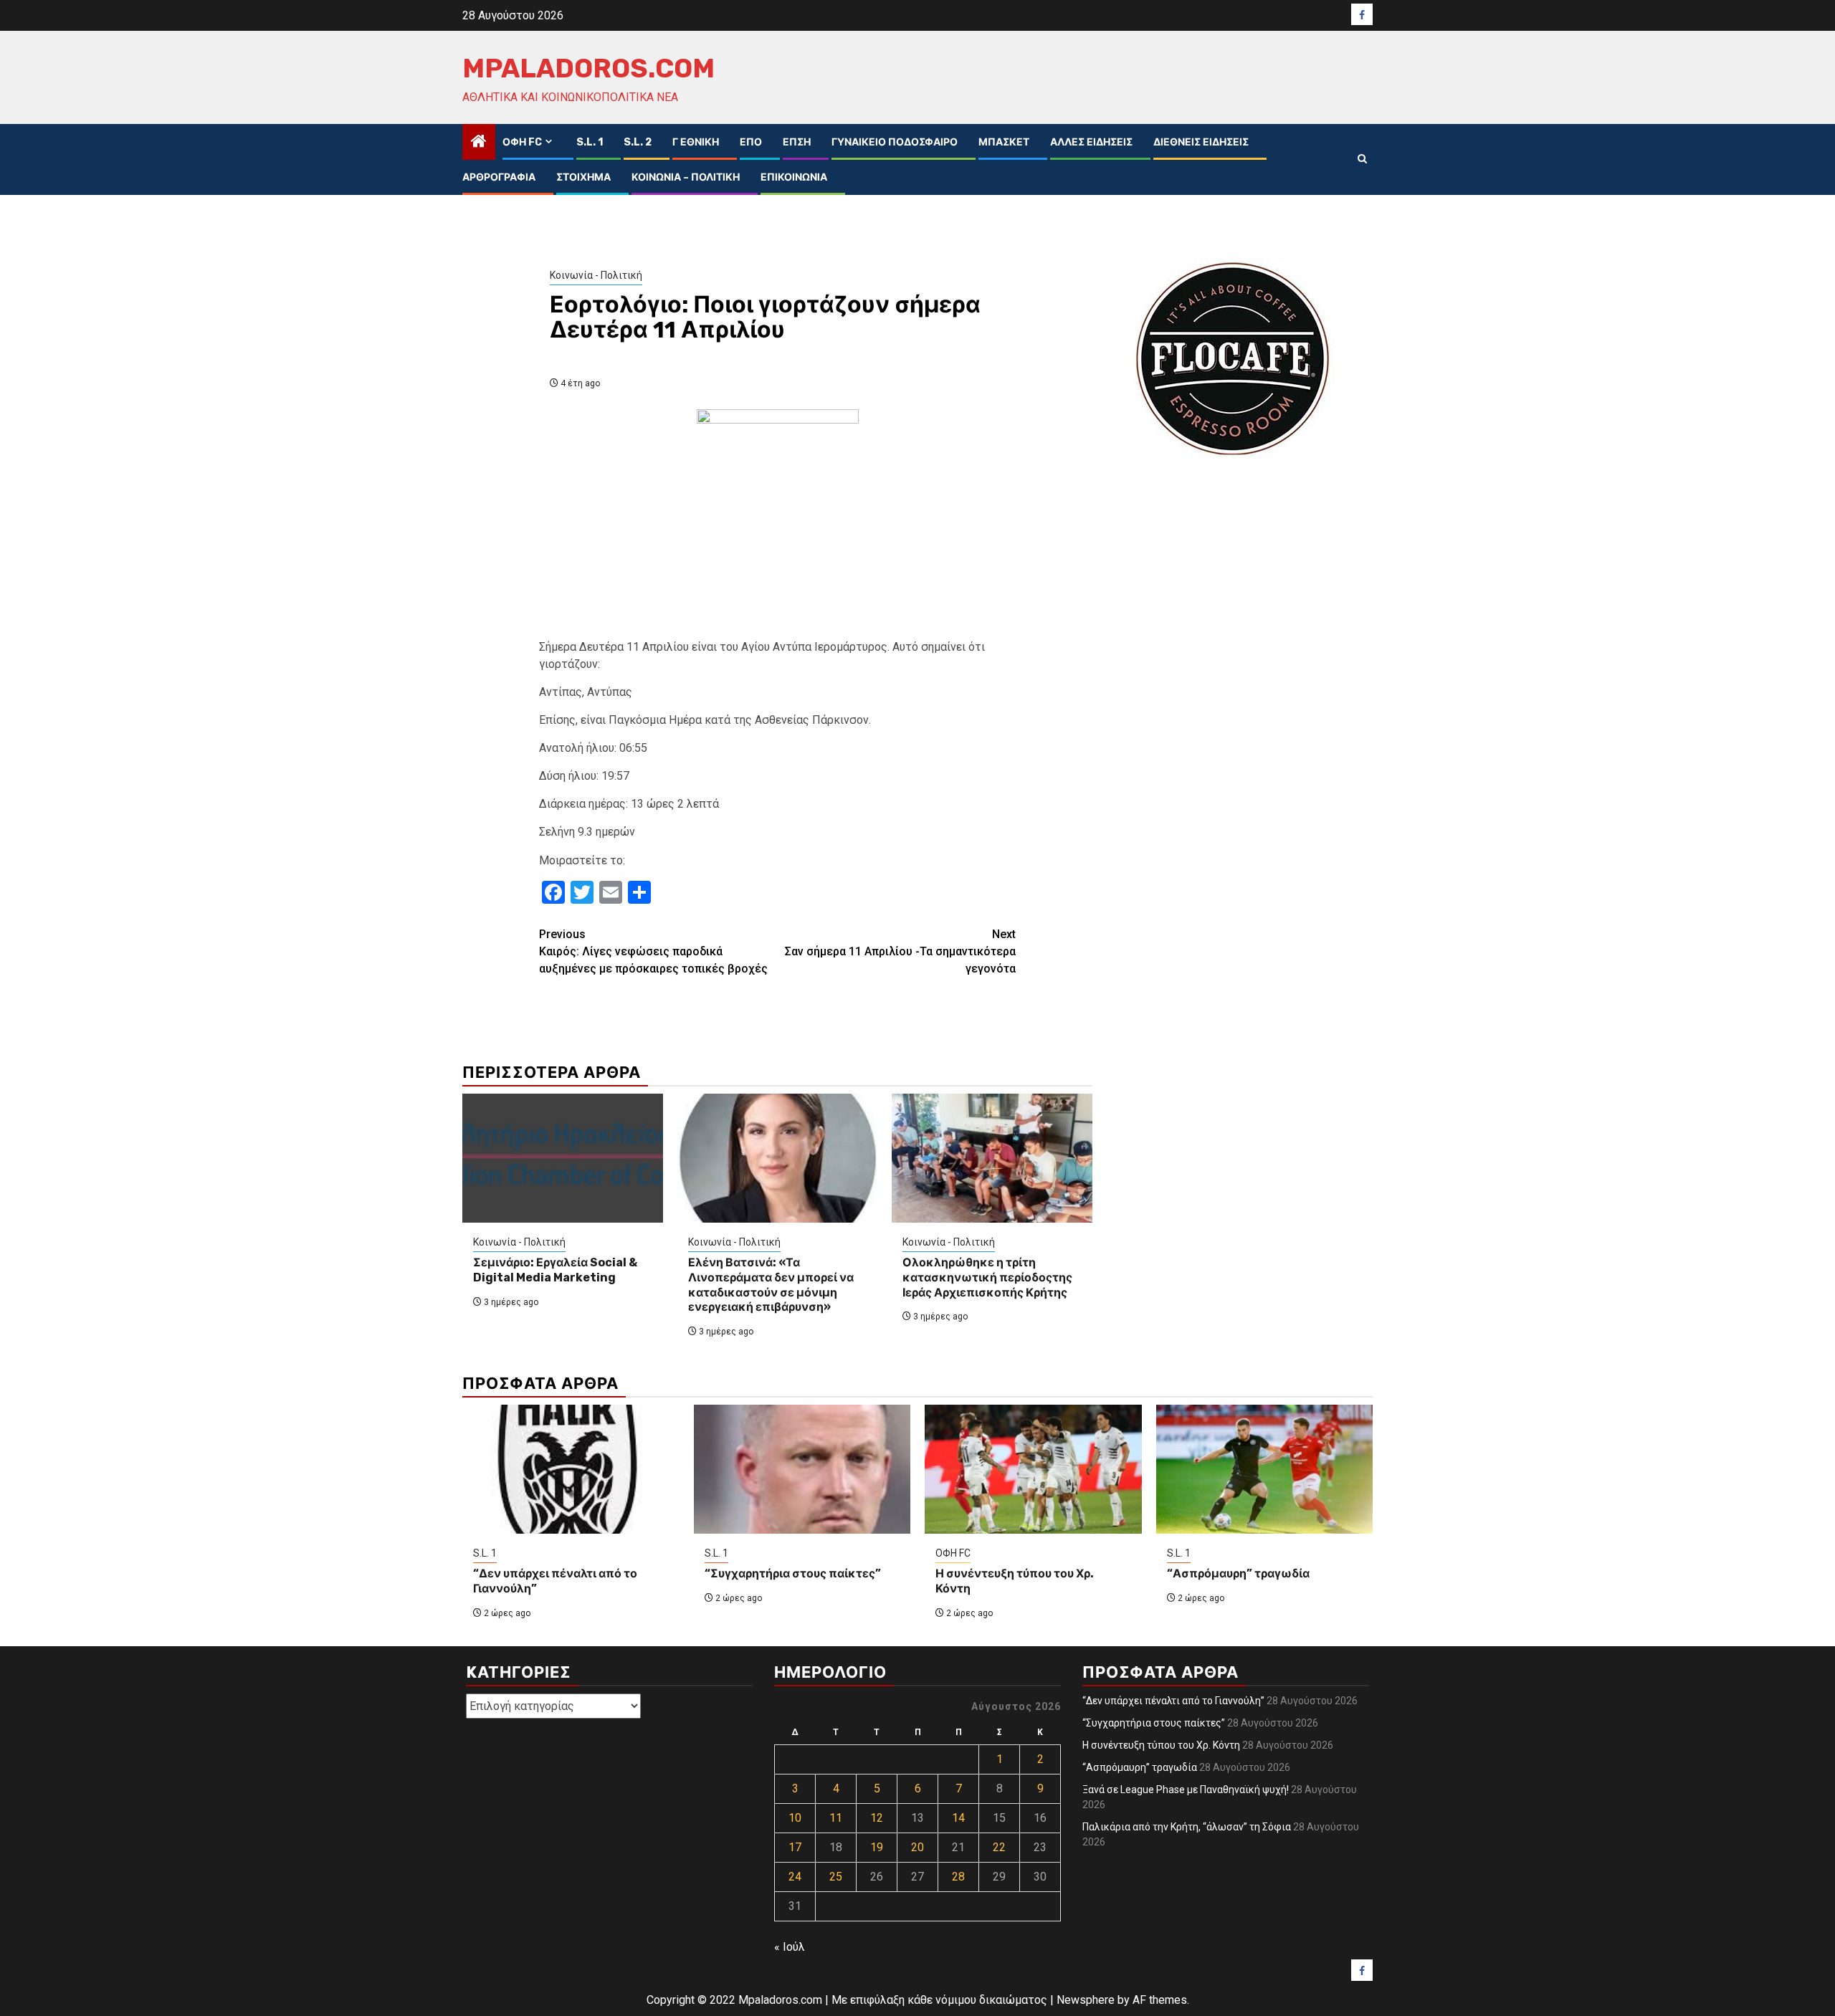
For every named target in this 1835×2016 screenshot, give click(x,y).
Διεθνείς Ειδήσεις (1201, 142)
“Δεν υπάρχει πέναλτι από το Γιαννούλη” (1173, 1701)
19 (877, 1847)
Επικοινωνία (794, 177)
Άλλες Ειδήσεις (1091, 142)
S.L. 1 (590, 142)
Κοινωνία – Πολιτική (686, 177)
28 (958, 1877)
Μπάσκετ (1004, 142)
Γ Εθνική (696, 142)
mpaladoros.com (588, 68)
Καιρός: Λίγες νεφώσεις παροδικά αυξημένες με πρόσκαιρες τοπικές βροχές (653, 951)
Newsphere (1086, 2000)
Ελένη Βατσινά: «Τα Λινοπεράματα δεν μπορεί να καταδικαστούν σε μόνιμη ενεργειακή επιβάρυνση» (771, 1285)
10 (795, 1818)
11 (836, 1818)
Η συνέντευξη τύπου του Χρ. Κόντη (1161, 1745)
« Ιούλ (790, 1947)
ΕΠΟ (751, 142)
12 (877, 1818)
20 (917, 1847)
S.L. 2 (638, 142)
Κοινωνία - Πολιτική (596, 275)
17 (795, 1847)
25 (836, 1877)
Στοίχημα (583, 177)
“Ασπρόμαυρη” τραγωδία (1238, 1573)
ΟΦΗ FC (522, 142)
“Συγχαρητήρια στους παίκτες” (793, 1573)
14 (958, 1818)
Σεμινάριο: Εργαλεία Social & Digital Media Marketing (555, 1270)
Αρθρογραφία (499, 177)
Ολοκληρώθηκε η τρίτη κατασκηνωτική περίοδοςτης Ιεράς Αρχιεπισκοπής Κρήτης (987, 1277)
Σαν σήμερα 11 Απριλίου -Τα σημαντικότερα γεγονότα (900, 951)
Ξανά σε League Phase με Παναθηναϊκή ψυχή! (1186, 1790)
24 (795, 1877)
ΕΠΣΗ (797, 142)
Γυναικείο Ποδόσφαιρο (895, 142)
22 (999, 1847)
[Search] (1362, 159)
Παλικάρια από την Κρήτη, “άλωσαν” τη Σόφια (1187, 1827)
